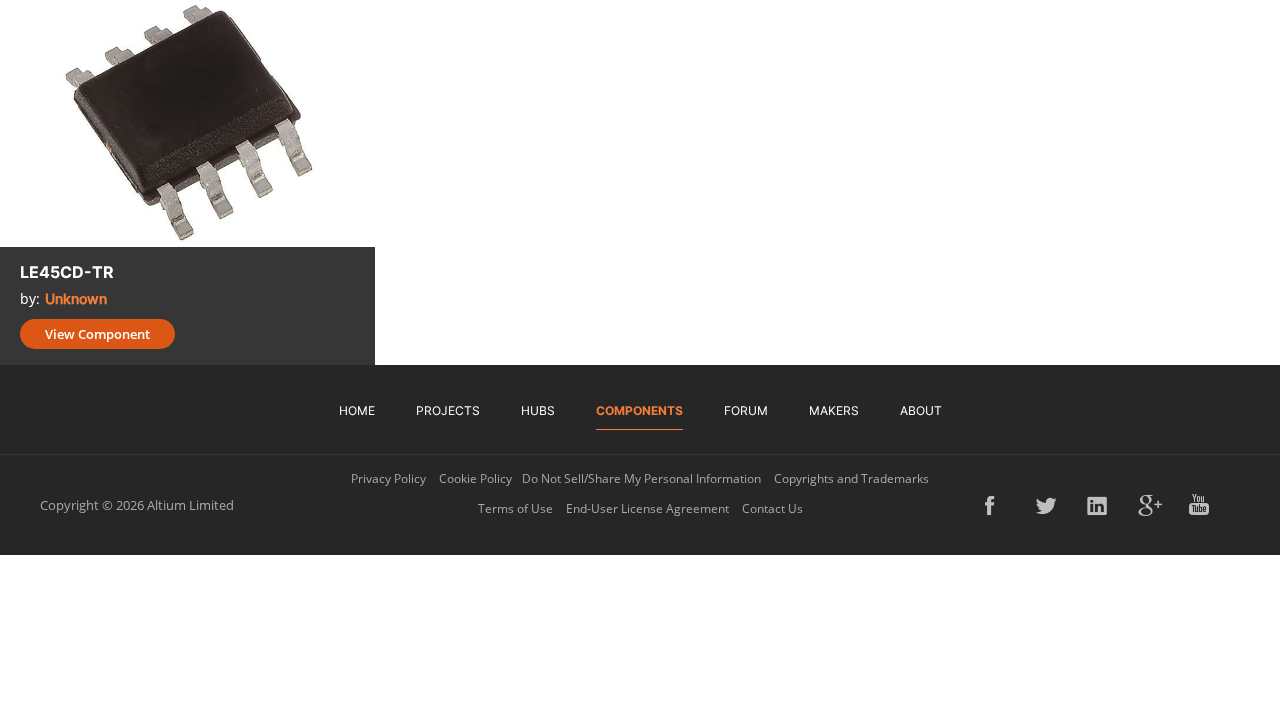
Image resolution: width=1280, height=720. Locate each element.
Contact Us (772, 508)
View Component (97, 334)
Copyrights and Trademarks (851, 478)
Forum (746, 410)
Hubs (538, 410)
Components (639, 410)
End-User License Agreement (647, 508)
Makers (834, 410)
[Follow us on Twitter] (1048, 505)
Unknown (76, 298)
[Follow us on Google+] (1150, 505)
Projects (448, 410)
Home (357, 410)
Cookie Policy (475, 478)
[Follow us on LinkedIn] (1099, 505)
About (921, 410)
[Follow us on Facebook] (997, 505)
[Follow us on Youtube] (1201, 505)
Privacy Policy (388, 478)
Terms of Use (515, 508)
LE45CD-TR (67, 271)
